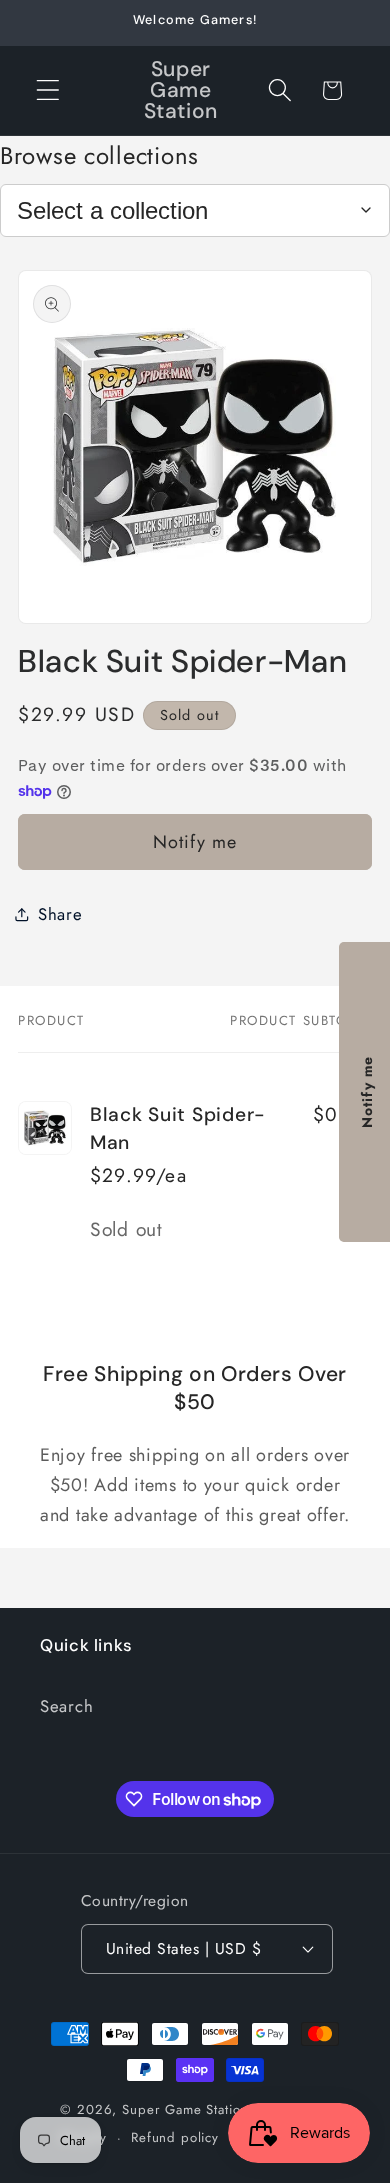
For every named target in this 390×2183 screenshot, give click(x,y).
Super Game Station (185, 2109)
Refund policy (175, 2137)
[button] (48, 90)
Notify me (195, 842)
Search (66, 1706)
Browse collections (99, 155)
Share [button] (60, 914)
